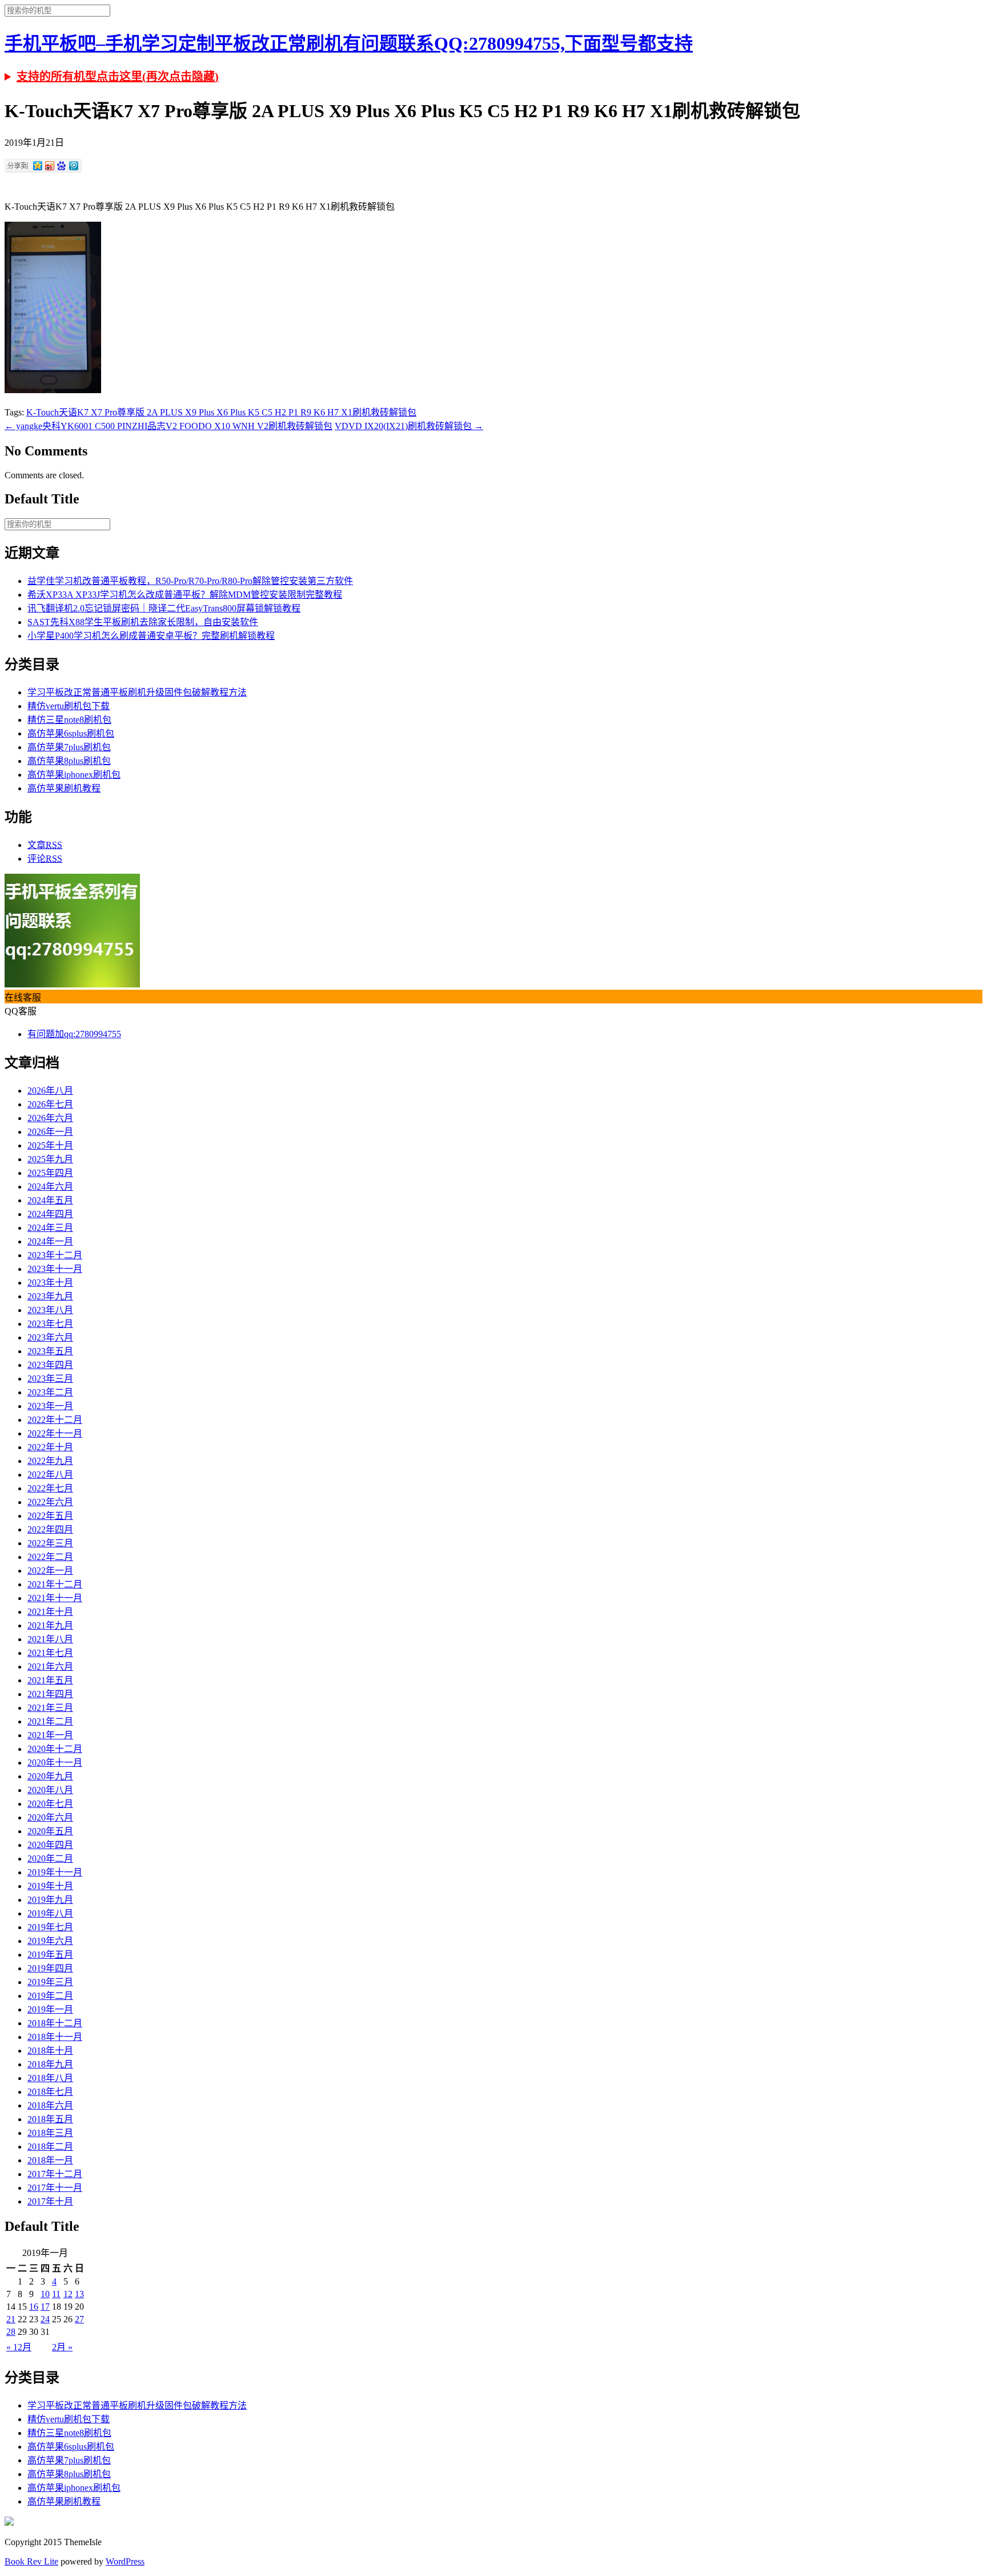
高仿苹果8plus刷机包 (69, 761)
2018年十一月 (55, 2037)
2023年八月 (50, 1310)
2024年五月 (50, 1200)
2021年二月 (50, 1721)
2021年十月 (50, 1612)
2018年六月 (50, 2105)
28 (11, 2332)
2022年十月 (50, 1447)
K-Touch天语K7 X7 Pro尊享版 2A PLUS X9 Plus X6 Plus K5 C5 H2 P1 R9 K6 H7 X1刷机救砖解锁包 (221, 412)
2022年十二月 (55, 1420)
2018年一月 (50, 2160)
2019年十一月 (55, 1872)
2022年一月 (50, 1571)
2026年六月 (50, 1118)
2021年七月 (50, 1653)
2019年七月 (50, 1927)
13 (79, 2294)
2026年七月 (50, 1104)
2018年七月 (50, 2092)
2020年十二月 (55, 1749)
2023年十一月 (55, 1269)
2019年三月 (50, 1982)
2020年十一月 (55, 1763)
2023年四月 (50, 1365)
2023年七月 (50, 1324)
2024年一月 (50, 1241)
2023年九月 (50, 1296)
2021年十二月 (55, 1584)
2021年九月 (50, 1625)
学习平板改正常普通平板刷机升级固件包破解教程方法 (137, 692)
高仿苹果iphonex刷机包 (74, 775)
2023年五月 (50, 1351)
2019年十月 (50, 1886)
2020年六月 (50, 1817)
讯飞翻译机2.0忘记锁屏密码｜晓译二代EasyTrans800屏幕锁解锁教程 (164, 608)
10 (45, 2294)
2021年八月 (50, 1639)
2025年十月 (50, 1145)
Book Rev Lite (31, 2561)
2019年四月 (50, 1968)
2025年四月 (50, 1173)
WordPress (125, 2561)
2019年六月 (50, 1941)
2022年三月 (50, 1543)
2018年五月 (50, 2119)
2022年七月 (50, 1488)
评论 (45, 859)
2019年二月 (50, 1996)
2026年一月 (50, 1132)
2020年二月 (50, 1859)
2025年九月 (50, 1159)
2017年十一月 (55, 2188)
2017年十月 (50, 2201)
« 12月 (19, 2347)
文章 (45, 845)
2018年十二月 (55, 2023)
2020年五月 (50, 1831)
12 (68, 2294)
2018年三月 (50, 2133)
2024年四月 (50, 1214)
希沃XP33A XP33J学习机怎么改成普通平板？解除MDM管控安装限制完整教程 (185, 595)
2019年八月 (50, 1913)
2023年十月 (50, 1283)
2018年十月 (50, 2051)
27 (79, 2319)
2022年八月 (50, 1475)
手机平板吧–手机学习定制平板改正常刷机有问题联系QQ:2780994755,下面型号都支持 (349, 43)
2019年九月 (50, 1900)
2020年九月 (50, 1776)
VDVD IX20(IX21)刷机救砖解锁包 (409, 426)
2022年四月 (50, 1529)
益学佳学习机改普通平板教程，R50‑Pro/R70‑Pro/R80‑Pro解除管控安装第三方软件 (190, 581)
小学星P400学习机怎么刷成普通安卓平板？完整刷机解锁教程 (151, 636)
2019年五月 (50, 1955)
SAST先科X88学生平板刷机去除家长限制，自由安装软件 (143, 622)
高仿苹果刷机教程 (64, 788)
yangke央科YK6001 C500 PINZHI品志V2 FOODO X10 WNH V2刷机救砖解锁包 (168, 426)
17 (45, 2307)
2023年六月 (50, 1337)
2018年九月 (50, 2064)
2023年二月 (50, 1392)
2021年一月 (50, 1735)
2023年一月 (50, 1406)
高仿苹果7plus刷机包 (69, 747)
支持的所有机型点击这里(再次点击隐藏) (118, 77)
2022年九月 (50, 1461)
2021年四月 (50, 1694)
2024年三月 (50, 1228)
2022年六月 (50, 1502)
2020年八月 (50, 1790)
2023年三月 (50, 1379)
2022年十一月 (55, 1433)
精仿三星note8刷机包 (69, 720)
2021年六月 (50, 1667)
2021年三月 (50, 1708)
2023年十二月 (55, 1255)
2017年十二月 (55, 2174)
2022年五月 (50, 1516)
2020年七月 (50, 1804)
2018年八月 (50, 2078)
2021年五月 (50, 1680)
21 (11, 2319)
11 (56, 2294)
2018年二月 (50, 2147)
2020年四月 (50, 1845)
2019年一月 (50, 2009)
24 (45, 2319)
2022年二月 (50, 1557)
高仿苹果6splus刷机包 (71, 733)
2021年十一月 (55, 1598)
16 (34, 2307)
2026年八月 (50, 1091)
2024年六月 (50, 1187)
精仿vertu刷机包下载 (69, 706)
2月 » (62, 2347)
